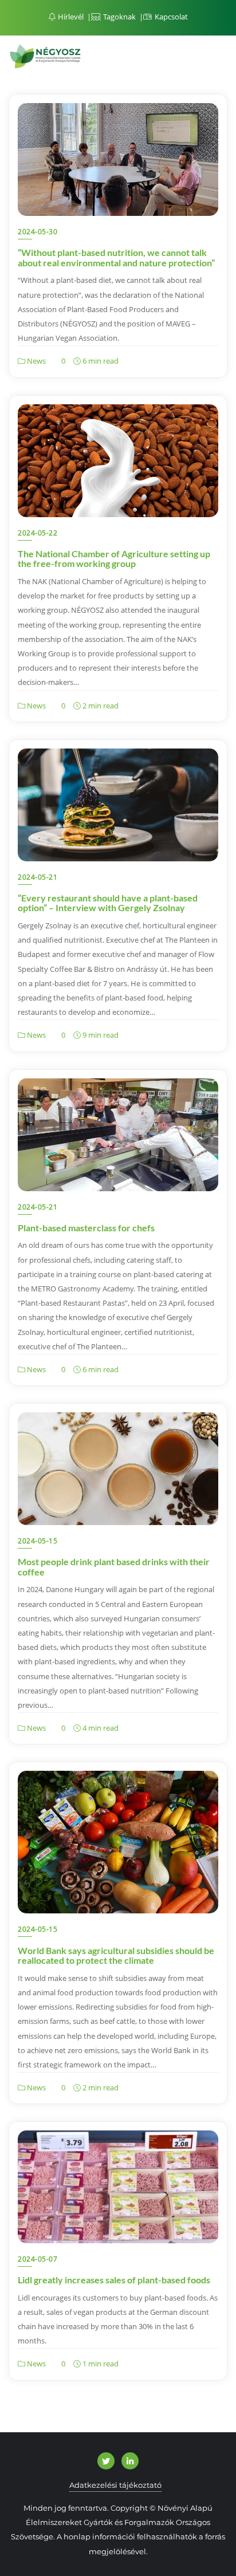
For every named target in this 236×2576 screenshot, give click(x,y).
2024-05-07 (38, 2259)
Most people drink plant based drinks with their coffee (114, 1567)
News (36, 361)
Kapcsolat (170, 17)
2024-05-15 (38, 1541)
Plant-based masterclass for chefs (86, 1228)
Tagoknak (119, 17)
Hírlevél (71, 17)
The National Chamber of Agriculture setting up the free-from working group (114, 559)
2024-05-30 (38, 232)
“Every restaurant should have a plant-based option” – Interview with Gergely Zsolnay (108, 903)
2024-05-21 (38, 877)
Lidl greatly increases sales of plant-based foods (114, 2280)
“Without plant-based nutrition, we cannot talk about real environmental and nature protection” (116, 257)
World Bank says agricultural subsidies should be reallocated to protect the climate (116, 1955)
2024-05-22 (38, 533)
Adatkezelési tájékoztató (115, 2485)
